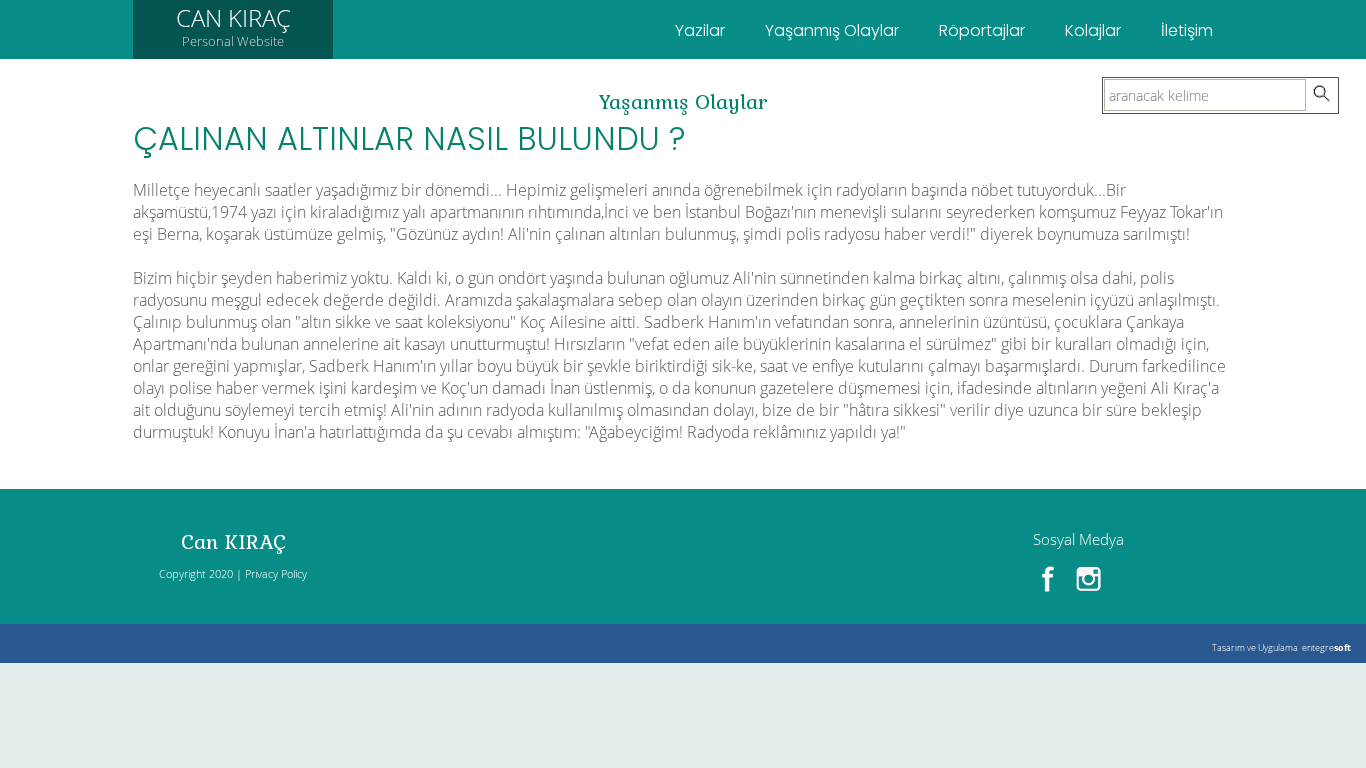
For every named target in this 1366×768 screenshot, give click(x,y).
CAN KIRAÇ (233, 25)
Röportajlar (982, 30)
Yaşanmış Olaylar (832, 30)
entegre (1326, 647)
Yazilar (700, 30)
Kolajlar (1093, 30)
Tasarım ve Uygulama (1255, 647)
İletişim (1187, 30)
